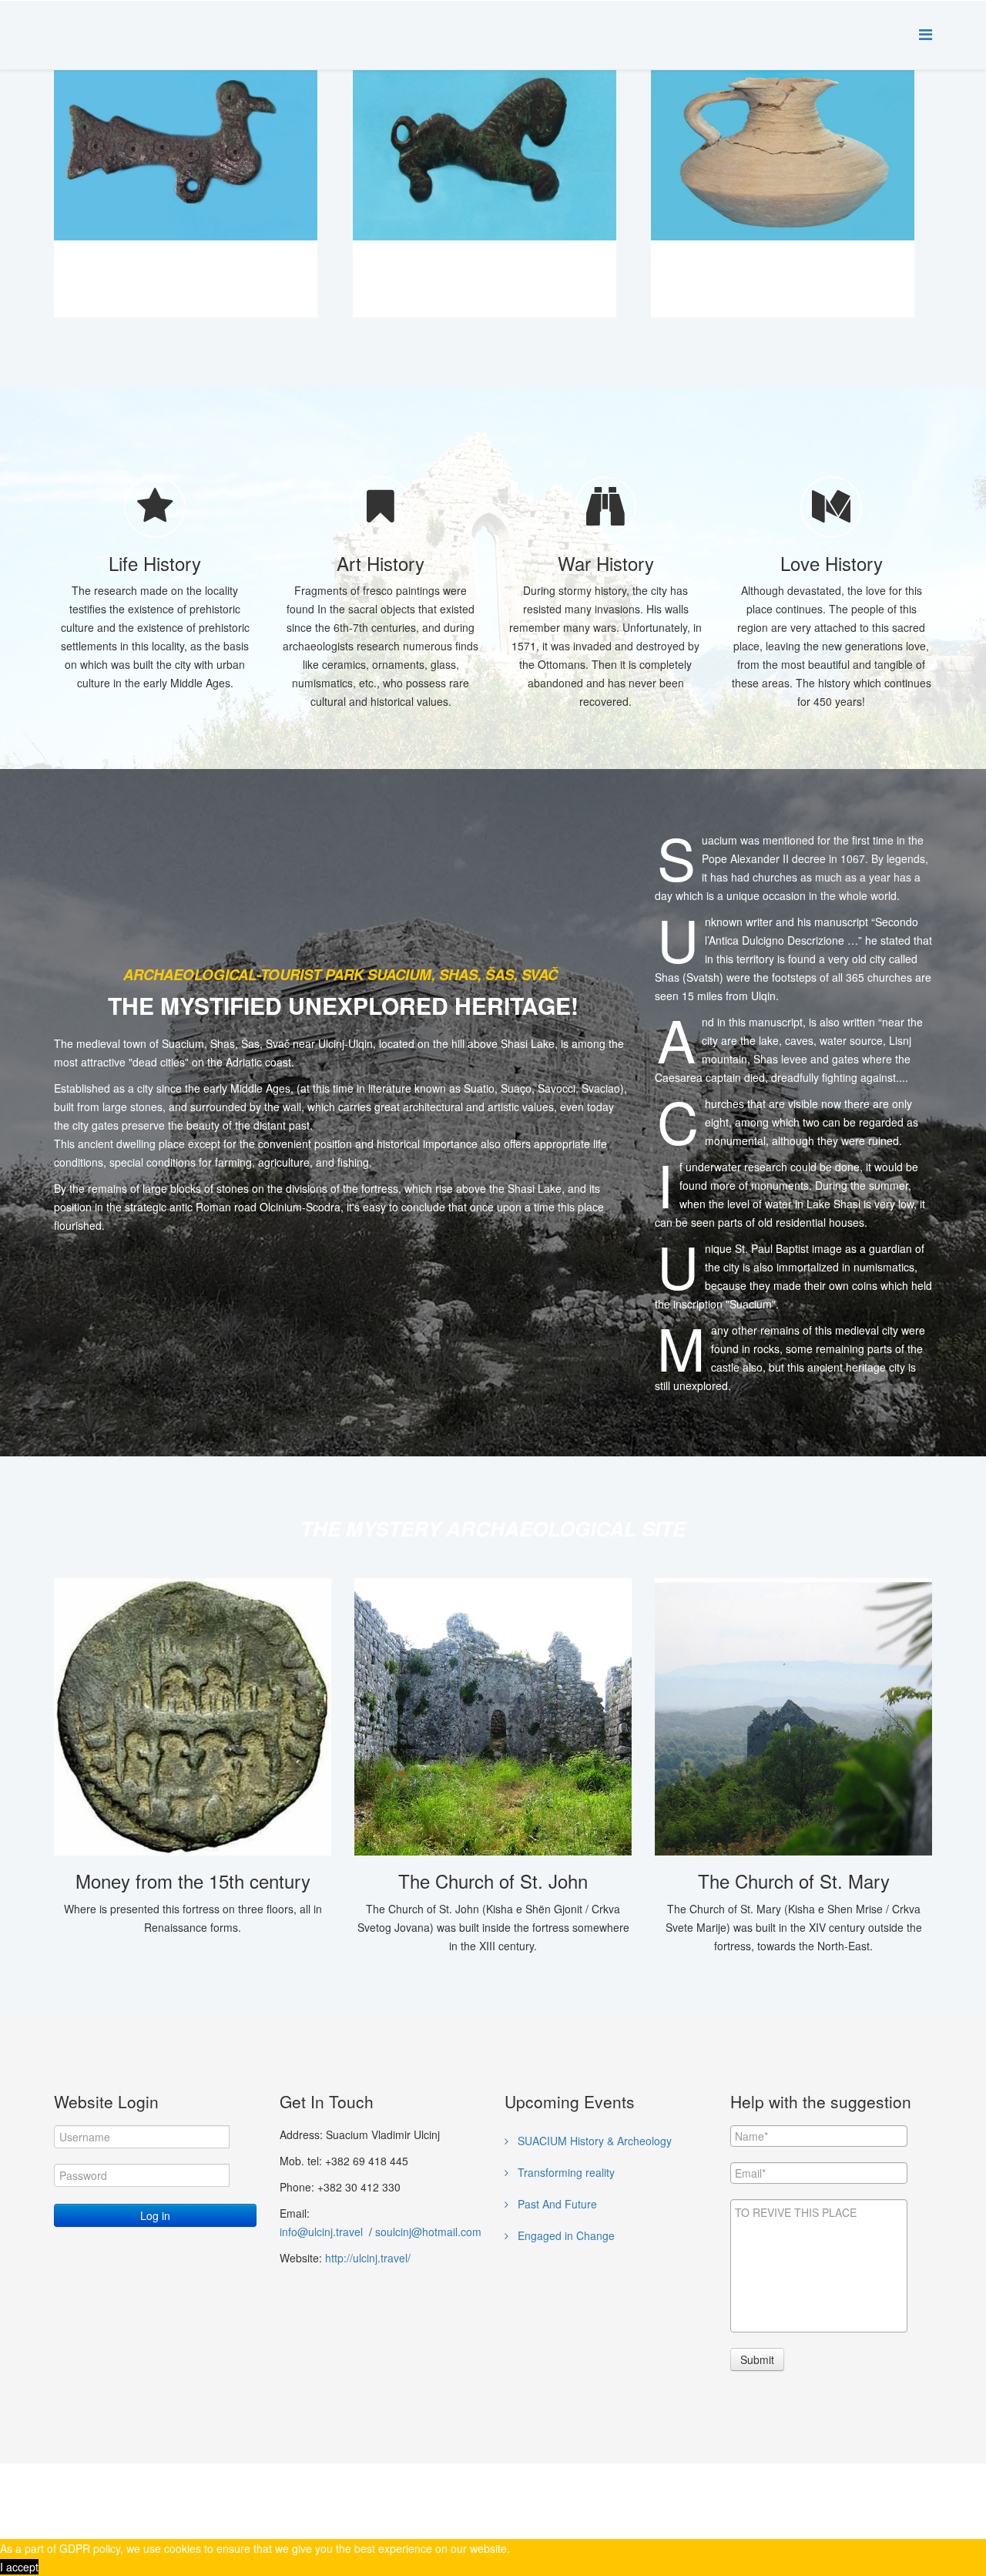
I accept (19, 2567)
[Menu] (926, 34)
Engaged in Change (565, 2235)
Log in (155, 2215)
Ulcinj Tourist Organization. (253, 2507)
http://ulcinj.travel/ (368, 2258)
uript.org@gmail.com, (654, 2488)
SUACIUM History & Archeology (593, 2141)
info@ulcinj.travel (323, 2232)
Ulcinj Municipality (119, 2507)
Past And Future (556, 2204)
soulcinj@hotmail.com (428, 2232)
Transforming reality (565, 2172)
